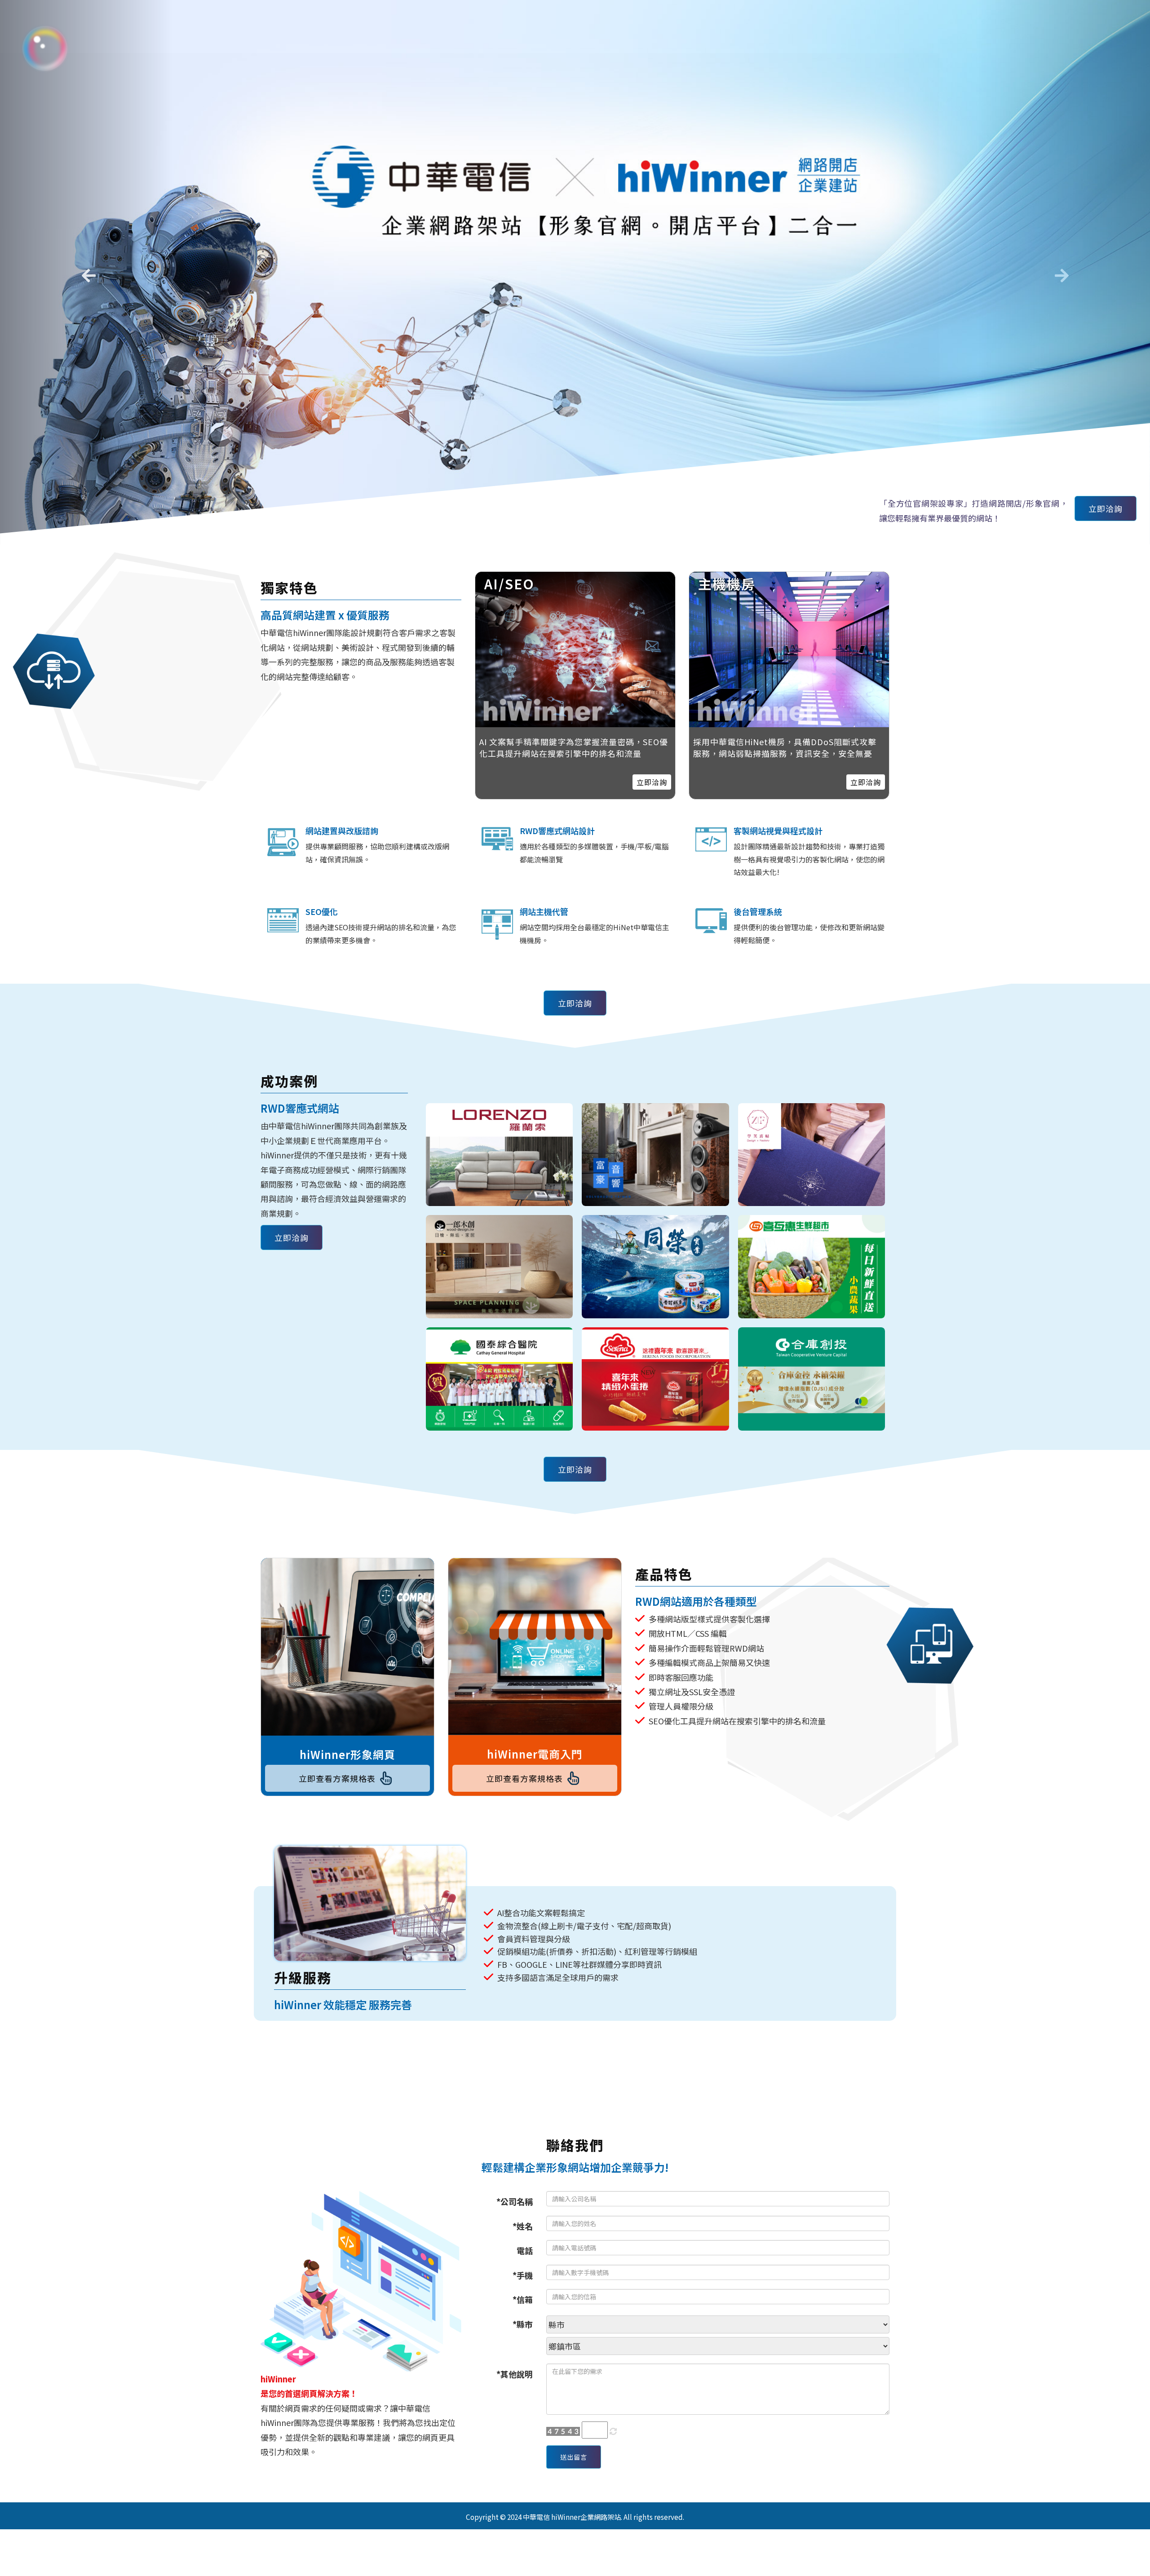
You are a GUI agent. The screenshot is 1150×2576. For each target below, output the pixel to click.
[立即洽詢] (789, 650)
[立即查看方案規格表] (347, 1647)
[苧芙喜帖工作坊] (812, 1155)
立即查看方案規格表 (337, 1778)
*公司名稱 (515, 2201)
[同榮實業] (655, 1267)
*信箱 (523, 2299)
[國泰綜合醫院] (500, 1379)
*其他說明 (515, 2374)
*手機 (523, 2275)
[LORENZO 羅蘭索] (500, 1155)
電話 (525, 2250)
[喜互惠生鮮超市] (812, 1267)
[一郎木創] (500, 1267)
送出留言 (574, 2457)
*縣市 (523, 2324)
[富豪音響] (655, 1155)
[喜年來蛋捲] (655, 1379)
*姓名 (523, 2226)
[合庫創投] (812, 1379)
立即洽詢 (1106, 508)
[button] (86, 272)
